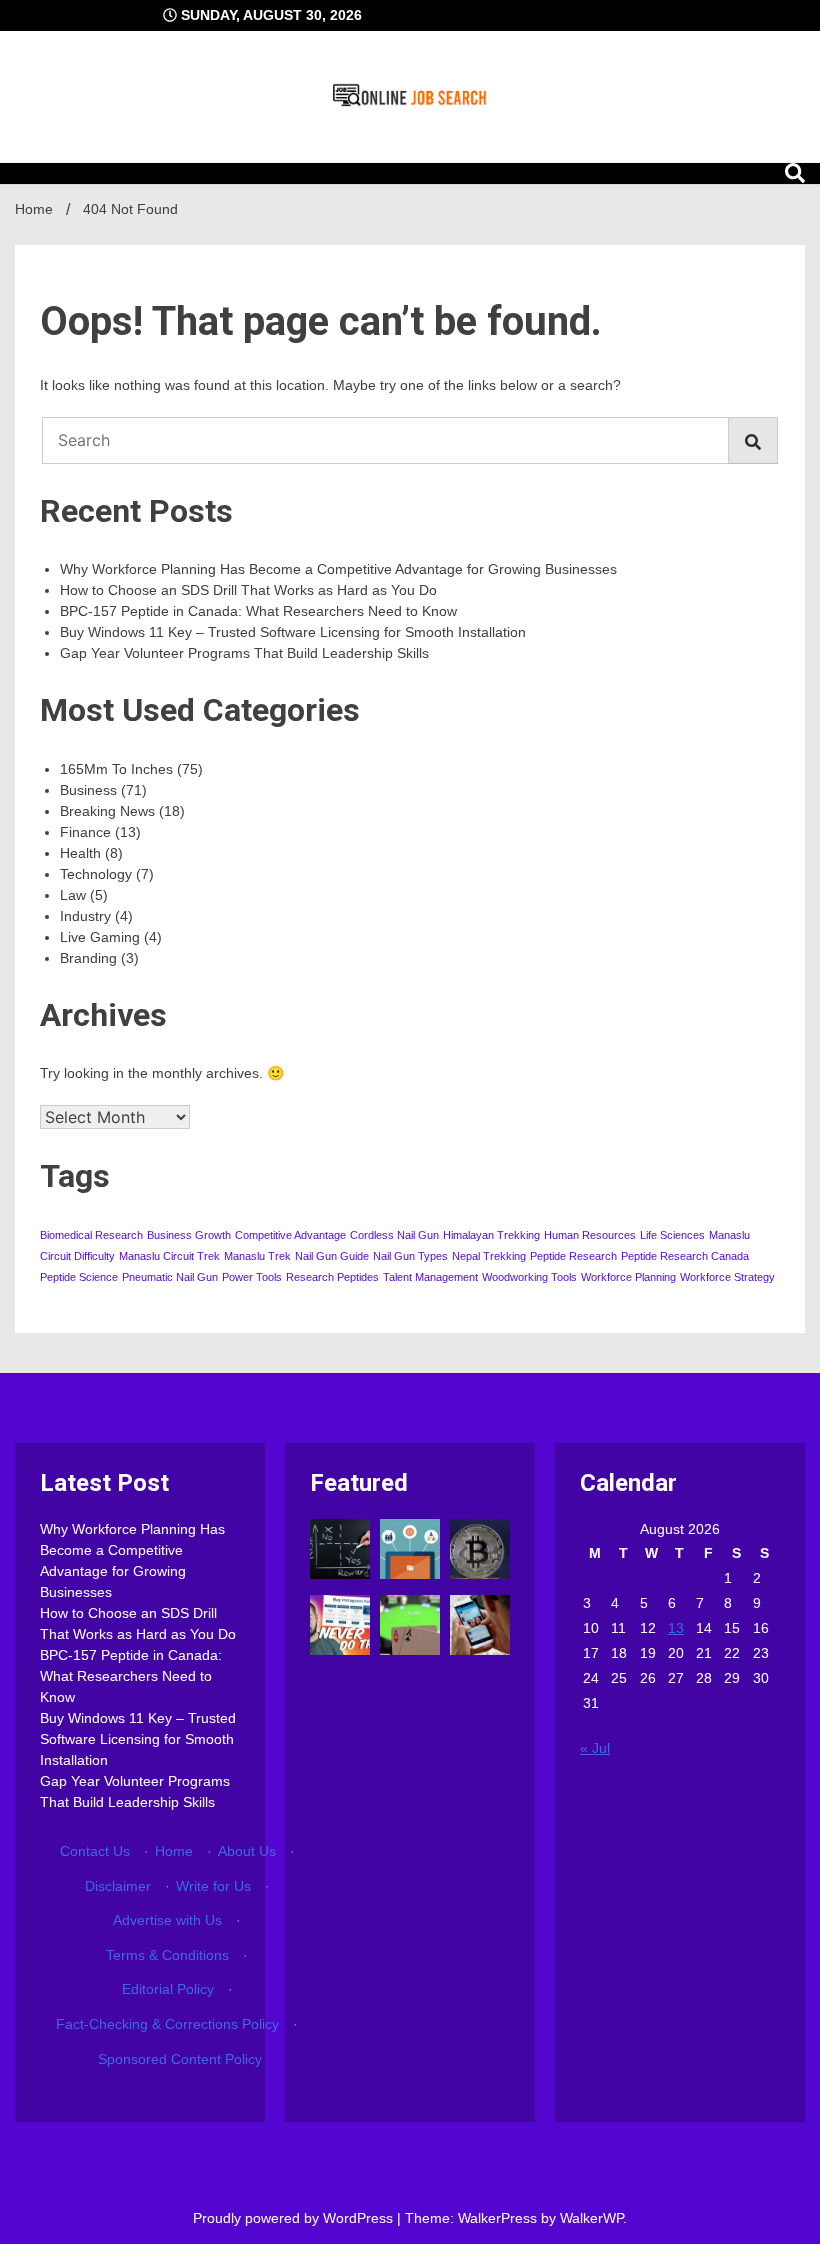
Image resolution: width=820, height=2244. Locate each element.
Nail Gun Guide (332, 1256)
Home (174, 1851)
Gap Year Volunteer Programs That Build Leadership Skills (244, 653)
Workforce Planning (628, 1277)
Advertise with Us (167, 1920)
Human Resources (590, 1235)
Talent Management (430, 1277)
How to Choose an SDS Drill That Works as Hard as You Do (248, 590)
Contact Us (95, 1851)
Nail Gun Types (410, 1256)
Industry (85, 916)
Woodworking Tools (529, 1277)
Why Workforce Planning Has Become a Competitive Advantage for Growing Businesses (338, 569)
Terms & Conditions (167, 1955)
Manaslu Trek (257, 1256)
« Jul (595, 1748)
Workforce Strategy (727, 1277)
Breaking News (107, 811)
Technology (96, 874)
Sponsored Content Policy (180, 2059)
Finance (85, 832)
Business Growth (189, 1235)
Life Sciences (672, 1235)
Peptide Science (79, 1277)
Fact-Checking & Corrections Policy (167, 2024)
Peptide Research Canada (685, 1256)
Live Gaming (100, 937)
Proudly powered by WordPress (295, 2218)
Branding (88, 958)
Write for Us (213, 1886)
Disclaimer (118, 1886)
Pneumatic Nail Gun (170, 1277)
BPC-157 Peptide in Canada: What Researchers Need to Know (258, 611)
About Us (247, 1851)
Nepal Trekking (489, 1256)
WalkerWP (591, 2218)
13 (676, 1628)
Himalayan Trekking (491, 1235)
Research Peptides (332, 1277)
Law (73, 895)
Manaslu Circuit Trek (169, 1256)
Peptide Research (573, 1256)
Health (80, 853)
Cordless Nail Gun (394, 1235)
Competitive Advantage (290, 1235)
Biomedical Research (91, 1235)
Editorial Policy (168, 1989)
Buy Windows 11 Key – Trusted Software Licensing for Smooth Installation (293, 632)
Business (88, 790)
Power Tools (252, 1277)
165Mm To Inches (116, 769)
